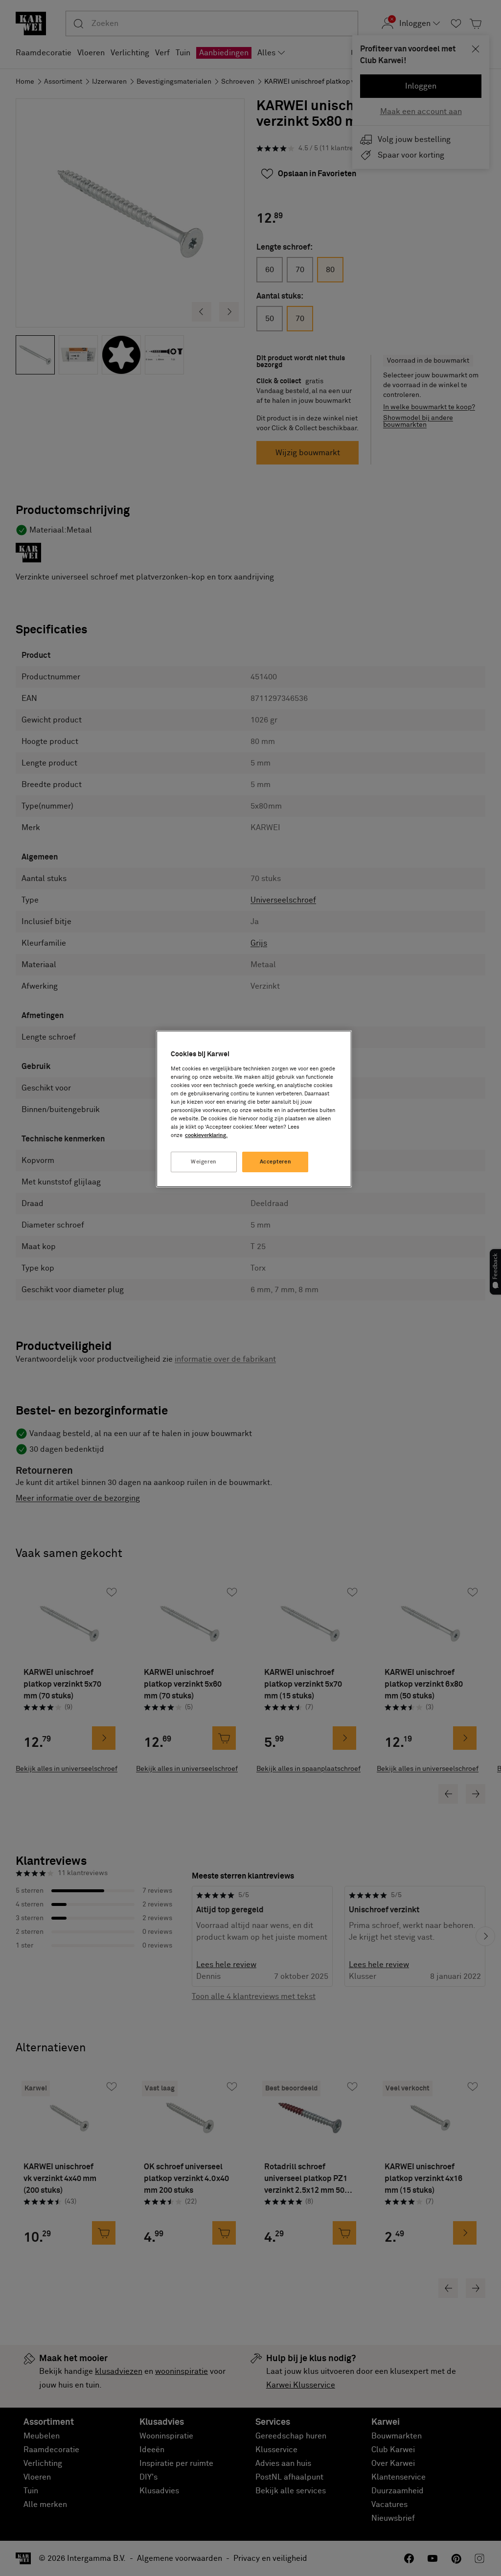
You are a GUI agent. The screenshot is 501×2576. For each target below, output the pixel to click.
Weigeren (204, 1162)
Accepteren (276, 1162)
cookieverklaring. (206, 1135)
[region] (254, 1109)
